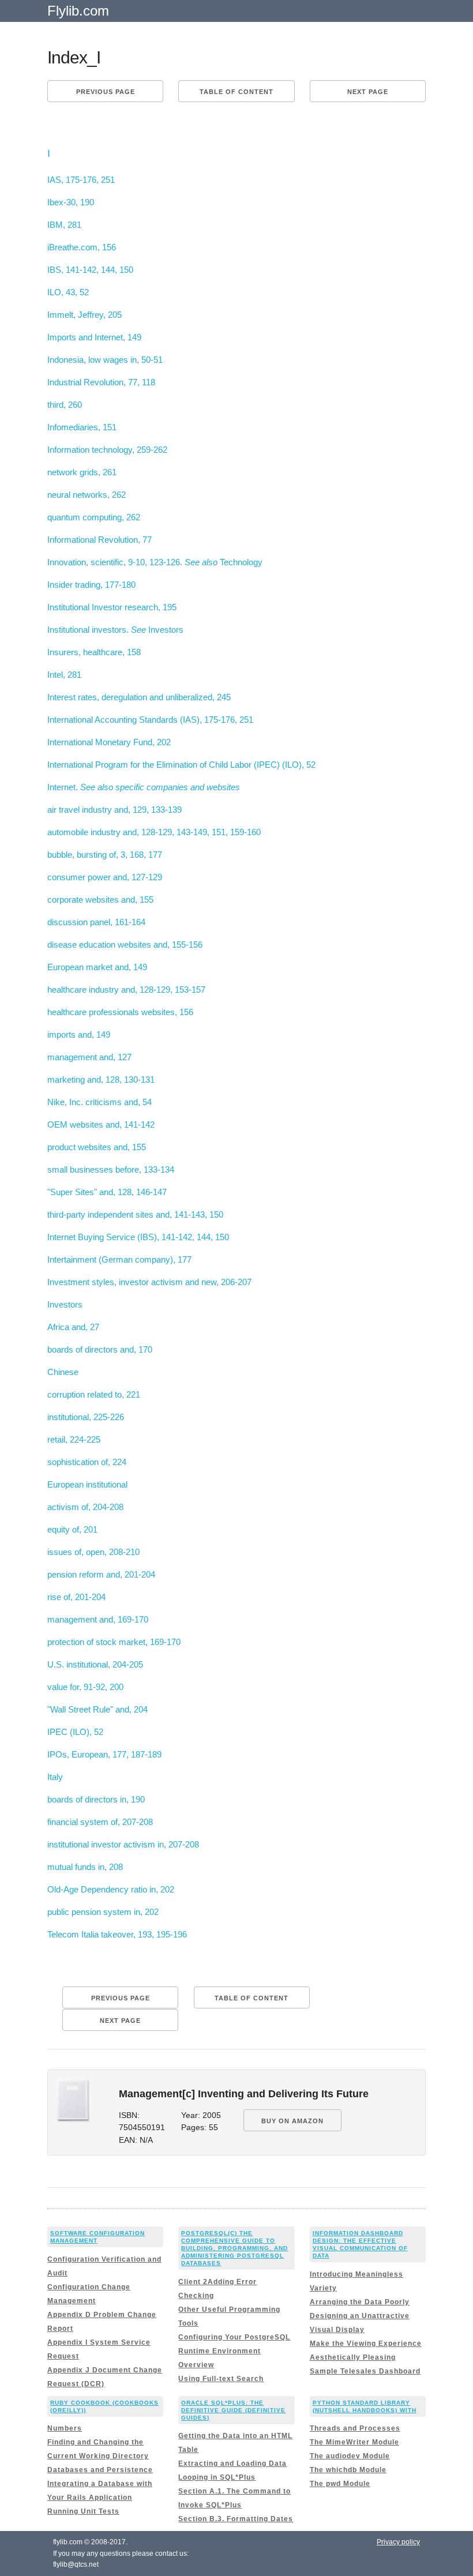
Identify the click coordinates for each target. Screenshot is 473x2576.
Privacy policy (398, 2542)
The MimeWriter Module (354, 2442)
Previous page (106, 92)
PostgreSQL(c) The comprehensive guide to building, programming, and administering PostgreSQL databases (234, 2248)
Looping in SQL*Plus (217, 2477)
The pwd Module (340, 2484)
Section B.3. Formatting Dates (236, 2519)
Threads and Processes (355, 2428)
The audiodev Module (350, 2456)
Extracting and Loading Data (232, 2464)
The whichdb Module (348, 2470)
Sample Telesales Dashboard (365, 2371)
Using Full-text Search (221, 2379)
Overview (196, 2365)
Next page (368, 92)
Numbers (65, 2428)
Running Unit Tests (83, 2511)
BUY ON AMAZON (292, 2121)
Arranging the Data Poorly (360, 2302)
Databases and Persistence (100, 2470)
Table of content (236, 92)
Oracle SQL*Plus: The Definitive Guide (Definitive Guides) (233, 2410)
